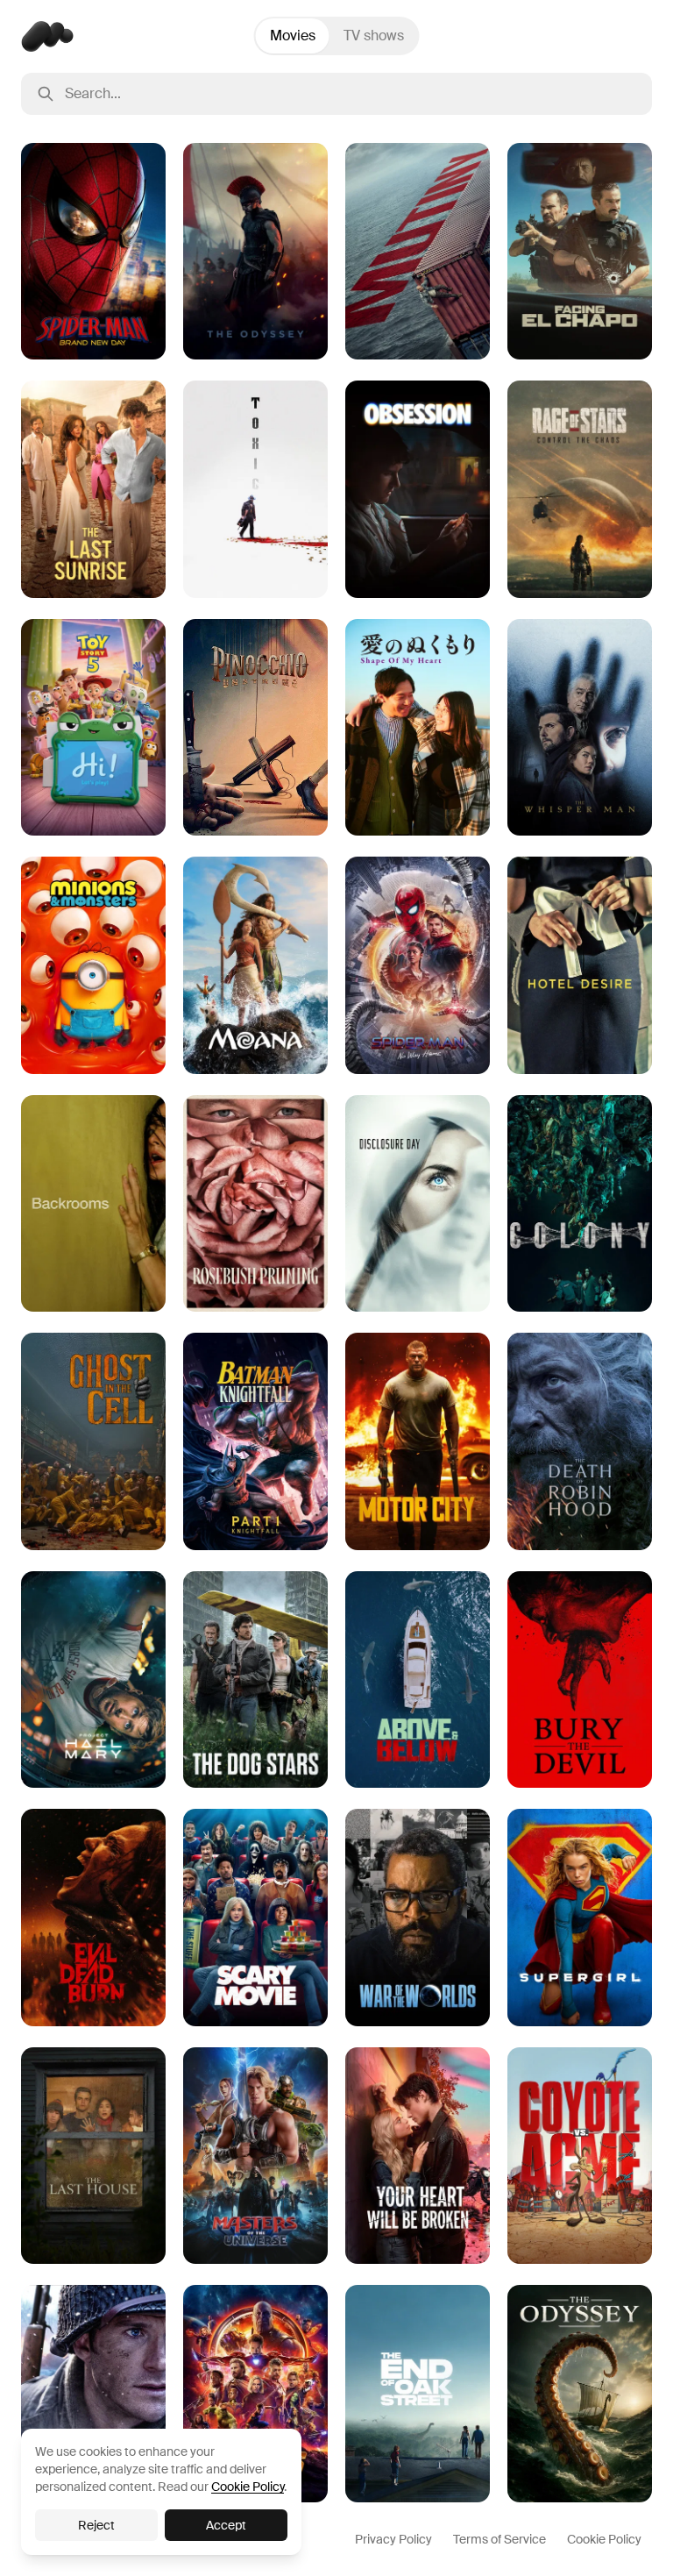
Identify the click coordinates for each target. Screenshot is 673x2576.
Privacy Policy (393, 2539)
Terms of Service (499, 2539)
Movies (293, 36)
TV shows (374, 36)
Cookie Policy (604, 2539)
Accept (226, 2525)
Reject (96, 2525)
